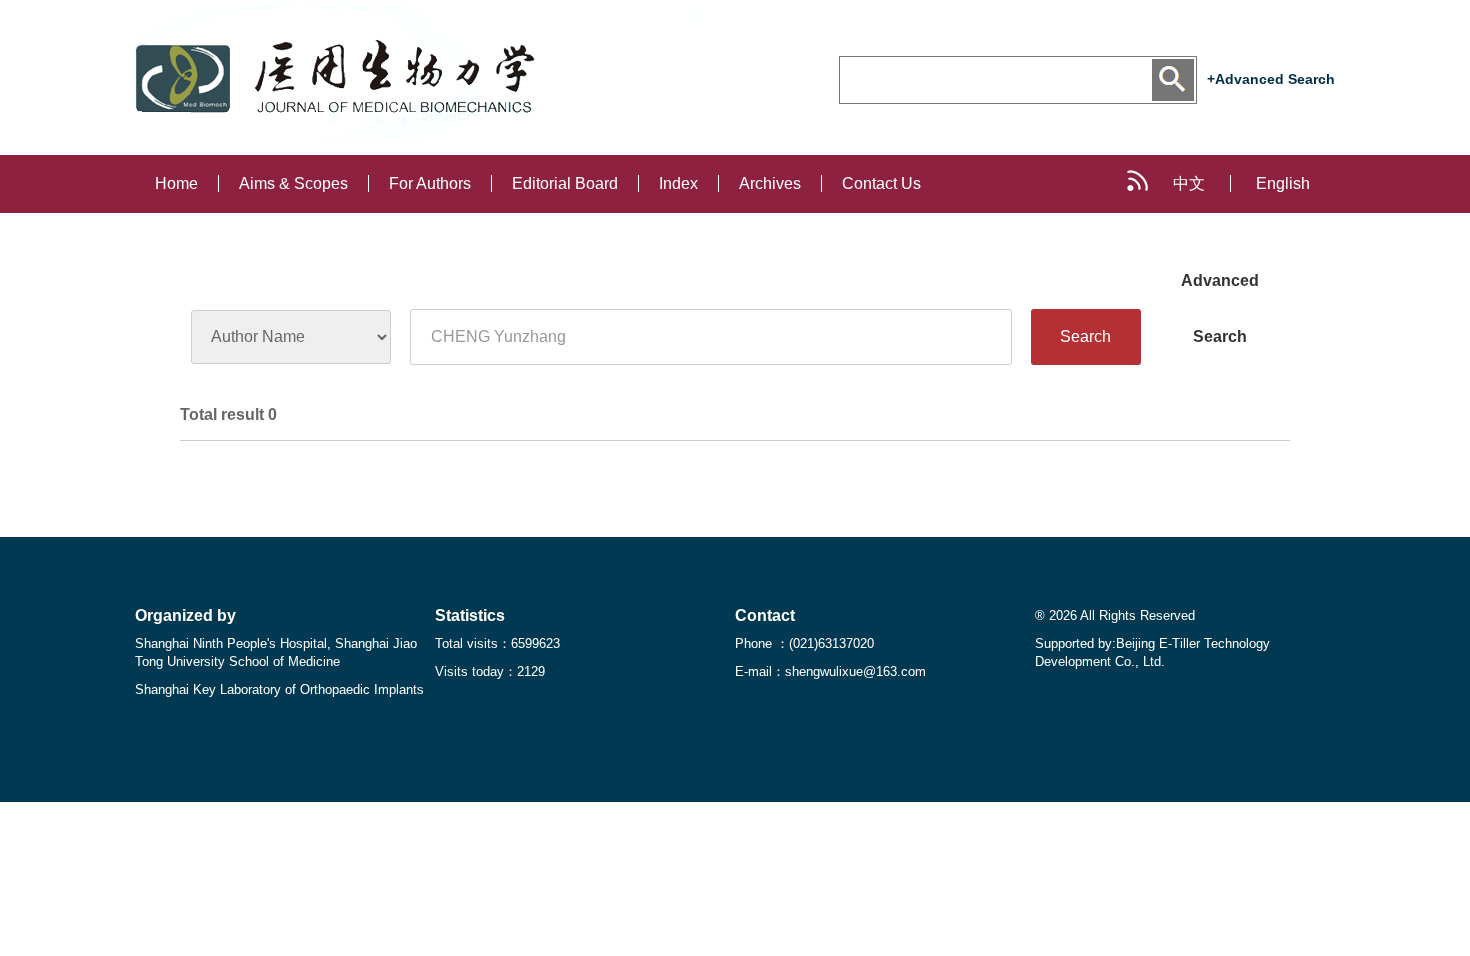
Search (1085, 336)
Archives (770, 183)
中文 (1189, 183)
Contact (765, 615)
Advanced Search (1220, 290)
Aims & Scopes (293, 183)
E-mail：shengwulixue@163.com (830, 671)
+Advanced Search (1271, 79)
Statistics (470, 615)
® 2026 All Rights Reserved (1115, 615)
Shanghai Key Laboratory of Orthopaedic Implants (279, 689)
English (1283, 183)
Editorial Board (565, 183)
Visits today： (490, 671)
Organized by (185, 615)
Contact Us (881, 183)
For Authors (430, 183)
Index (678, 183)
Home (176, 183)
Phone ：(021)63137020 (804, 643)
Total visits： (497, 643)
